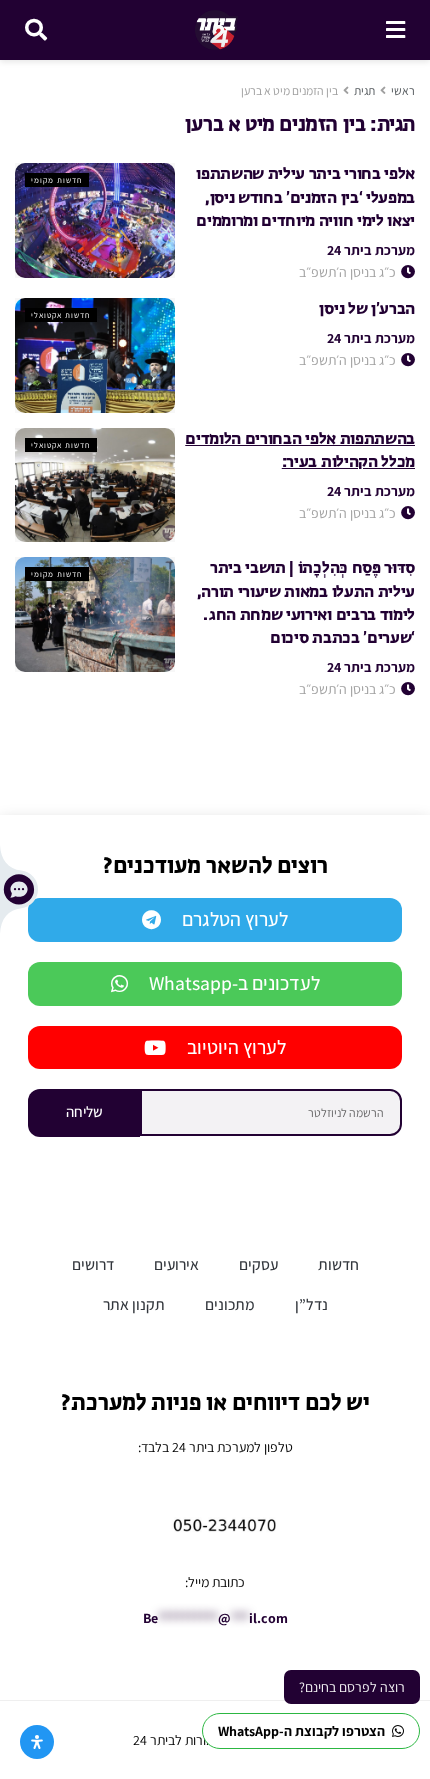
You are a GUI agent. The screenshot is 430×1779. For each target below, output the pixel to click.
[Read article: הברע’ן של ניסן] (95, 355)
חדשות (338, 1264)
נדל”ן (311, 1304)
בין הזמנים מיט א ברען (289, 90)
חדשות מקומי (57, 180)
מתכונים (230, 1304)
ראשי (403, 90)
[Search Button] (36, 30)
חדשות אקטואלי (61, 315)
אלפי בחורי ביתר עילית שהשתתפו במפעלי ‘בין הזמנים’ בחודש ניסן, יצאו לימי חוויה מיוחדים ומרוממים (305, 198)
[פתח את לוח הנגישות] (37, 1742)
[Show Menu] (395, 30)
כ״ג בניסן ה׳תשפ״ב (349, 272)
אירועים (176, 1264)
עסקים (258, 1264)
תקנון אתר (134, 1304)
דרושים (93, 1264)
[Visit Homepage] (216, 30)
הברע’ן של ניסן (367, 310)
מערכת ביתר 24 (371, 250)
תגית (364, 90)
